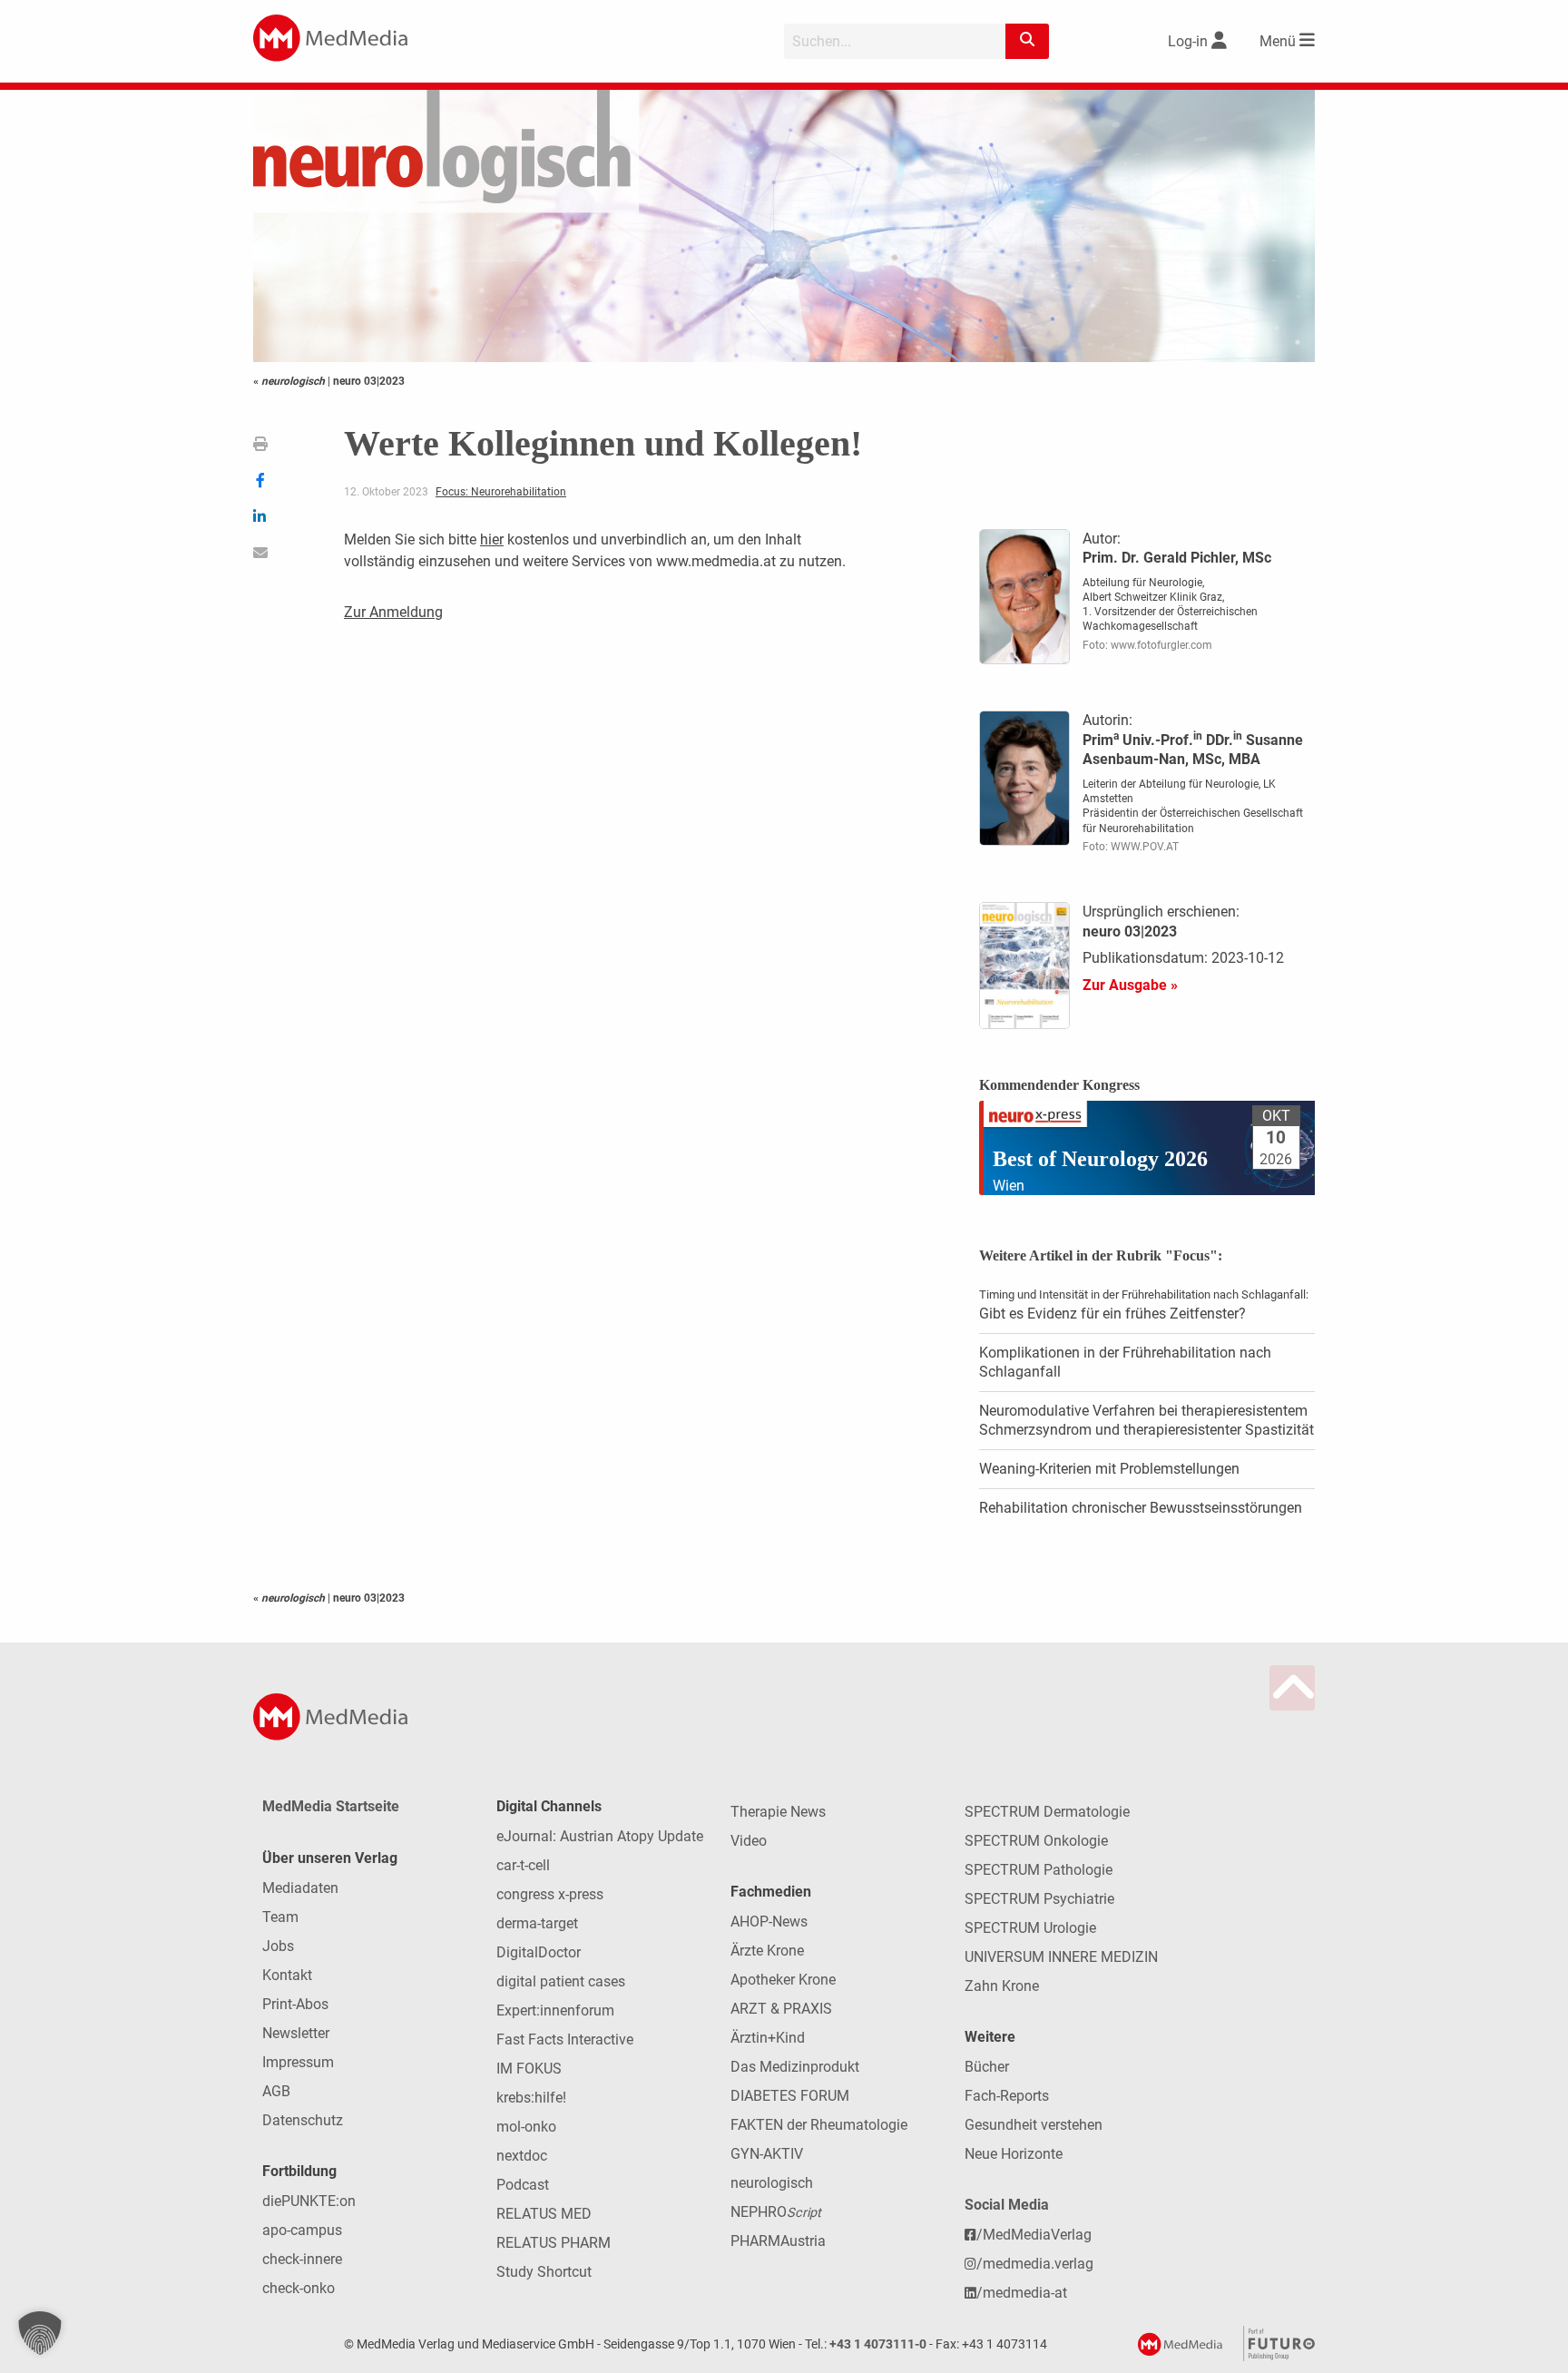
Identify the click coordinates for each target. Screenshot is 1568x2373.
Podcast (523, 2185)
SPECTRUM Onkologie (1036, 1841)
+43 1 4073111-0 (878, 2344)
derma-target (537, 1923)
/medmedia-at (1022, 2293)
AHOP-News (769, 1922)
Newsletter (296, 2033)
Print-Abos (295, 2004)
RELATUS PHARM (554, 2243)
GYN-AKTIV (767, 2154)
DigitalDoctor (539, 1952)
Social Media (1007, 2205)
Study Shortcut (544, 2272)
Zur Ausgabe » (1130, 985)
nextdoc (522, 2156)
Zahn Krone (1002, 1986)
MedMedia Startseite (331, 1806)
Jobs (278, 1946)
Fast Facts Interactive (565, 2040)
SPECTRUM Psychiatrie (1039, 1899)
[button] (40, 2333)
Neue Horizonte (1014, 2154)
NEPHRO (776, 2212)
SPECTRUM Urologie (1030, 1928)
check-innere (302, 2259)
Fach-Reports (1007, 2096)
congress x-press (550, 1894)
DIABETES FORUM (790, 2096)
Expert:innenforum (555, 2010)
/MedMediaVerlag (1034, 2235)
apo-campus (302, 2230)
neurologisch (772, 2183)
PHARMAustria (778, 2241)
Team (280, 1917)
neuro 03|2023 (369, 381)
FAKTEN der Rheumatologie (819, 2125)
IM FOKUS (529, 2069)
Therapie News (778, 1812)
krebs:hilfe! (531, 2098)
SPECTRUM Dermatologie (1047, 1812)
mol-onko (526, 2127)
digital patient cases (561, 1981)
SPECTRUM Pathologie (1039, 1870)
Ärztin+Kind (768, 2038)
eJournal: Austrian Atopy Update (600, 1836)
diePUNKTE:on (309, 2201)
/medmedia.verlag (1035, 2264)
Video (749, 1841)
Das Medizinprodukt (795, 2067)
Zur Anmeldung (393, 612)
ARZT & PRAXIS (781, 2009)
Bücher (987, 2067)
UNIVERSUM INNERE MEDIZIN (1061, 1957)
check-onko (299, 2288)
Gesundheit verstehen (1034, 2125)
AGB (276, 2091)
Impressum (298, 2062)
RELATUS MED (544, 2214)
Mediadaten (300, 1888)
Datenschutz (303, 2120)
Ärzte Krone (767, 1951)
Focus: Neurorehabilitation (501, 492)
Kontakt (287, 1975)
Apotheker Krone (783, 1980)
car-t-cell (523, 1865)
